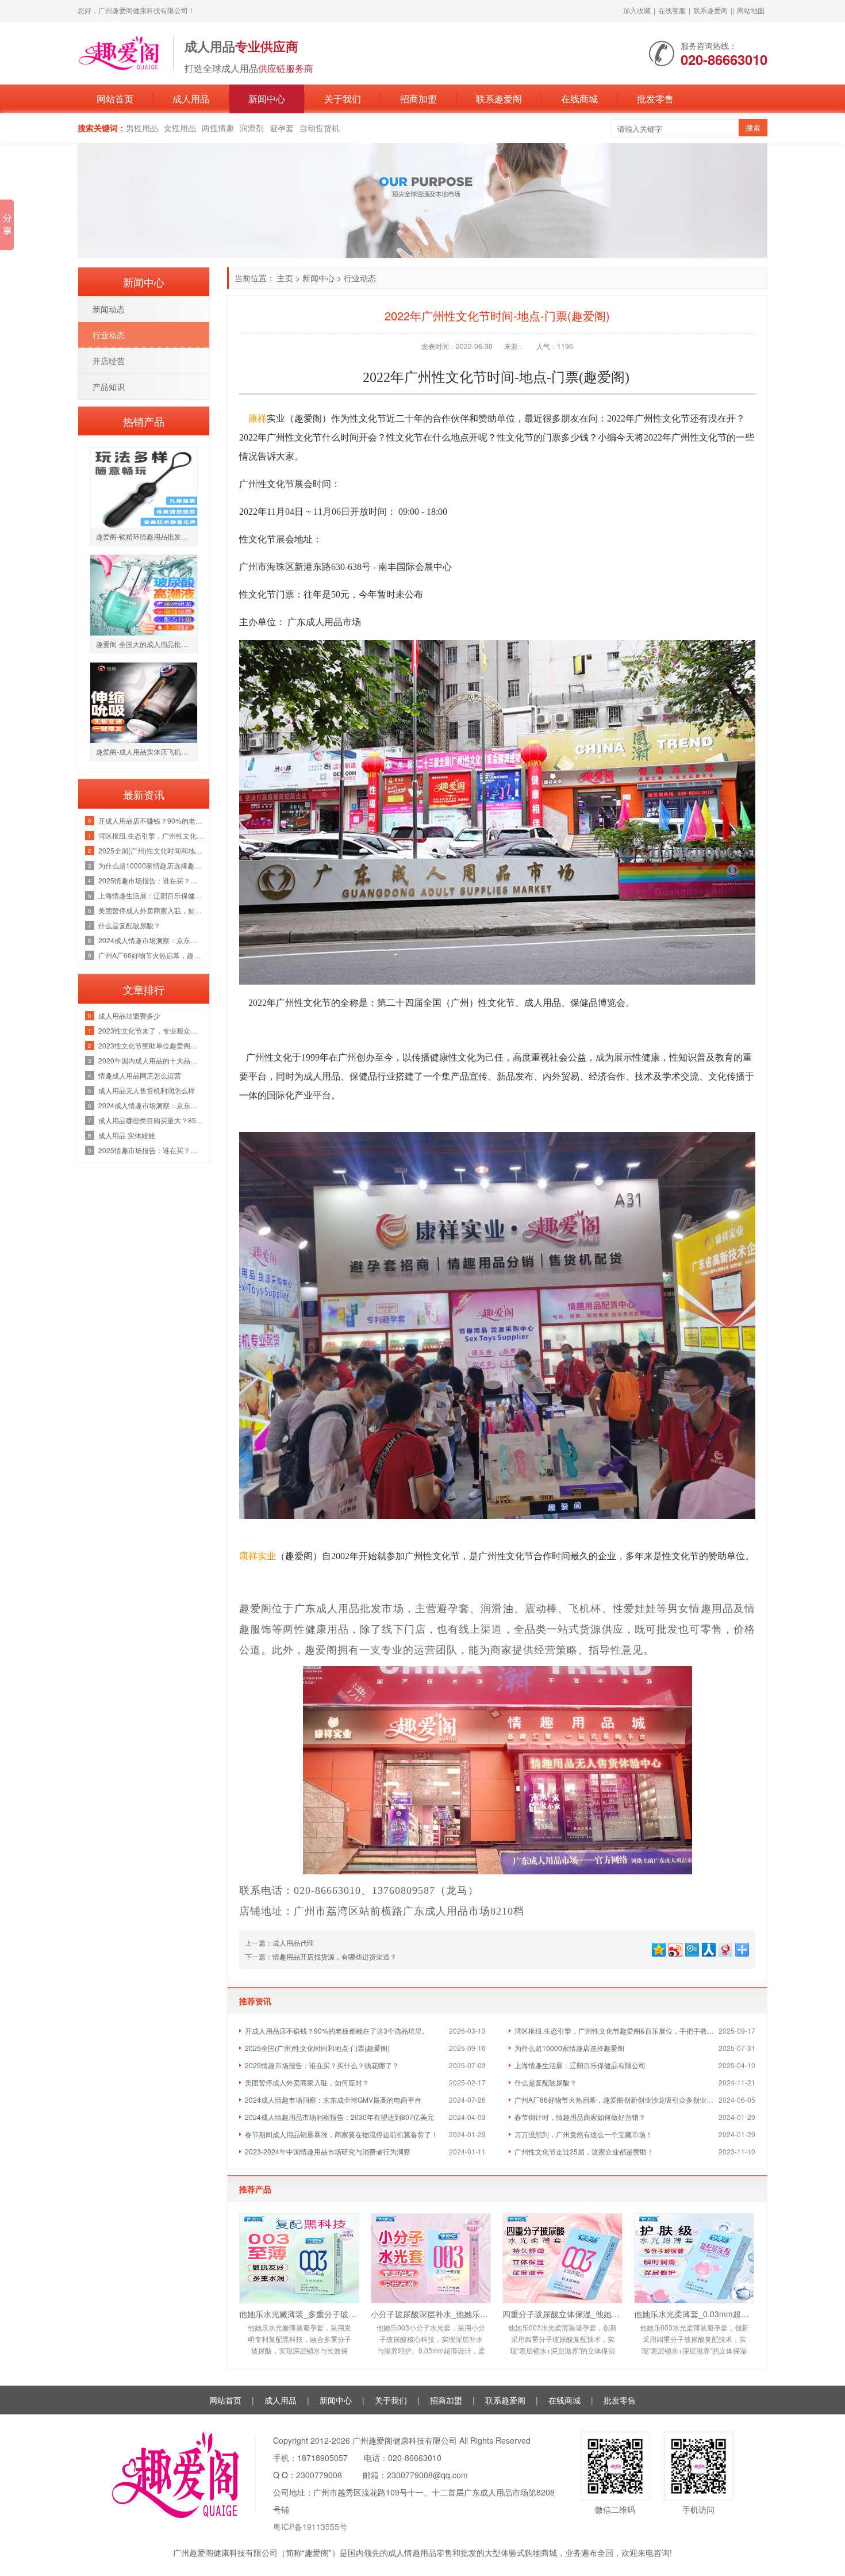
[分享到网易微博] (725, 1948)
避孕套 (282, 128)
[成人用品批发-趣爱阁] (120, 52)
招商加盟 (418, 99)
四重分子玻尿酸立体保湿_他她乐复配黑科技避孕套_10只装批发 (562, 2314)
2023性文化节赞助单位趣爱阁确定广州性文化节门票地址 (151, 1045)
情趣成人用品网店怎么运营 (140, 1075)
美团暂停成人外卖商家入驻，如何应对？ (307, 2082)
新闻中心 (267, 99)
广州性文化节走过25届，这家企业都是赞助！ (584, 2151)
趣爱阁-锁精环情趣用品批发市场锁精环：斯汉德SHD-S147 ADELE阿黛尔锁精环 (147, 536)
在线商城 (579, 99)
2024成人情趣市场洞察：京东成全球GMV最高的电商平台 (333, 2100)
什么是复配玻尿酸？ (546, 2082)
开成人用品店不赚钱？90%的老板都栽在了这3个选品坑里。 (337, 2030)
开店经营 (109, 361)
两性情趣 (218, 128)
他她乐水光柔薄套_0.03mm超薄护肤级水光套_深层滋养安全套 (694, 2314)
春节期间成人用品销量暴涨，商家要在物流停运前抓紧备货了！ (341, 2134)
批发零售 (655, 99)
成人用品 (191, 99)
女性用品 (180, 128)
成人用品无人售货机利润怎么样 (147, 1090)
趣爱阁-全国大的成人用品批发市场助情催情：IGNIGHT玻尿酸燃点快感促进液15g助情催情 (147, 644)
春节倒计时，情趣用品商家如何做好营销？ (580, 2117)
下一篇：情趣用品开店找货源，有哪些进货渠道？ (321, 1956)
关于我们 (343, 99)
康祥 (258, 418)
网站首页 (115, 99)
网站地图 (751, 10)
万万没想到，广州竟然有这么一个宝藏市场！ (583, 2134)
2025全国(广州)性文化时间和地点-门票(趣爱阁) (317, 2048)
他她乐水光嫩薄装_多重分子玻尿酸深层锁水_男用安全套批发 (299, 2314)
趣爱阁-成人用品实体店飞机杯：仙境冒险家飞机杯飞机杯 (147, 751)
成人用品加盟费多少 (129, 1015)
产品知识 (109, 386)
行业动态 (360, 278)
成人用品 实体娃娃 (127, 1135)
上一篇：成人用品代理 (279, 1942)
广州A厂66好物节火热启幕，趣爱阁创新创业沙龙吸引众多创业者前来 (617, 2100)
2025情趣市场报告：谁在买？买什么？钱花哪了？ (322, 2065)
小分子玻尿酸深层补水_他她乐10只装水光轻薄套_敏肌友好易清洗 (431, 2314)
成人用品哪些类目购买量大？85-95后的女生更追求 (151, 1120)
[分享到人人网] (708, 1948)
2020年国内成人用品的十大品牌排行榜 (151, 1060)
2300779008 (319, 2475)
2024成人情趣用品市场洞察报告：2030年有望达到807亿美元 (339, 2117)
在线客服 (672, 10)
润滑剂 (252, 128)
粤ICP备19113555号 (310, 2527)
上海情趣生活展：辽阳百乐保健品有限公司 (580, 2065)
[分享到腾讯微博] (691, 1948)
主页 (285, 278)
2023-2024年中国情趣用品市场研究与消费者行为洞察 (328, 2151)
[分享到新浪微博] (675, 1948)
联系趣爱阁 (710, 10)
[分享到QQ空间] (658, 1948)
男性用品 (142, 128)
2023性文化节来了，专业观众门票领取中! (151, 1030)
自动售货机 (320, 128)
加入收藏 (637, 10)
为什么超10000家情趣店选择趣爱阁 (569, 2048)
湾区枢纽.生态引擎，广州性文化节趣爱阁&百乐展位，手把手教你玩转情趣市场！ (617, 2030)
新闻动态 (109, 309)
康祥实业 (258, 1556)
